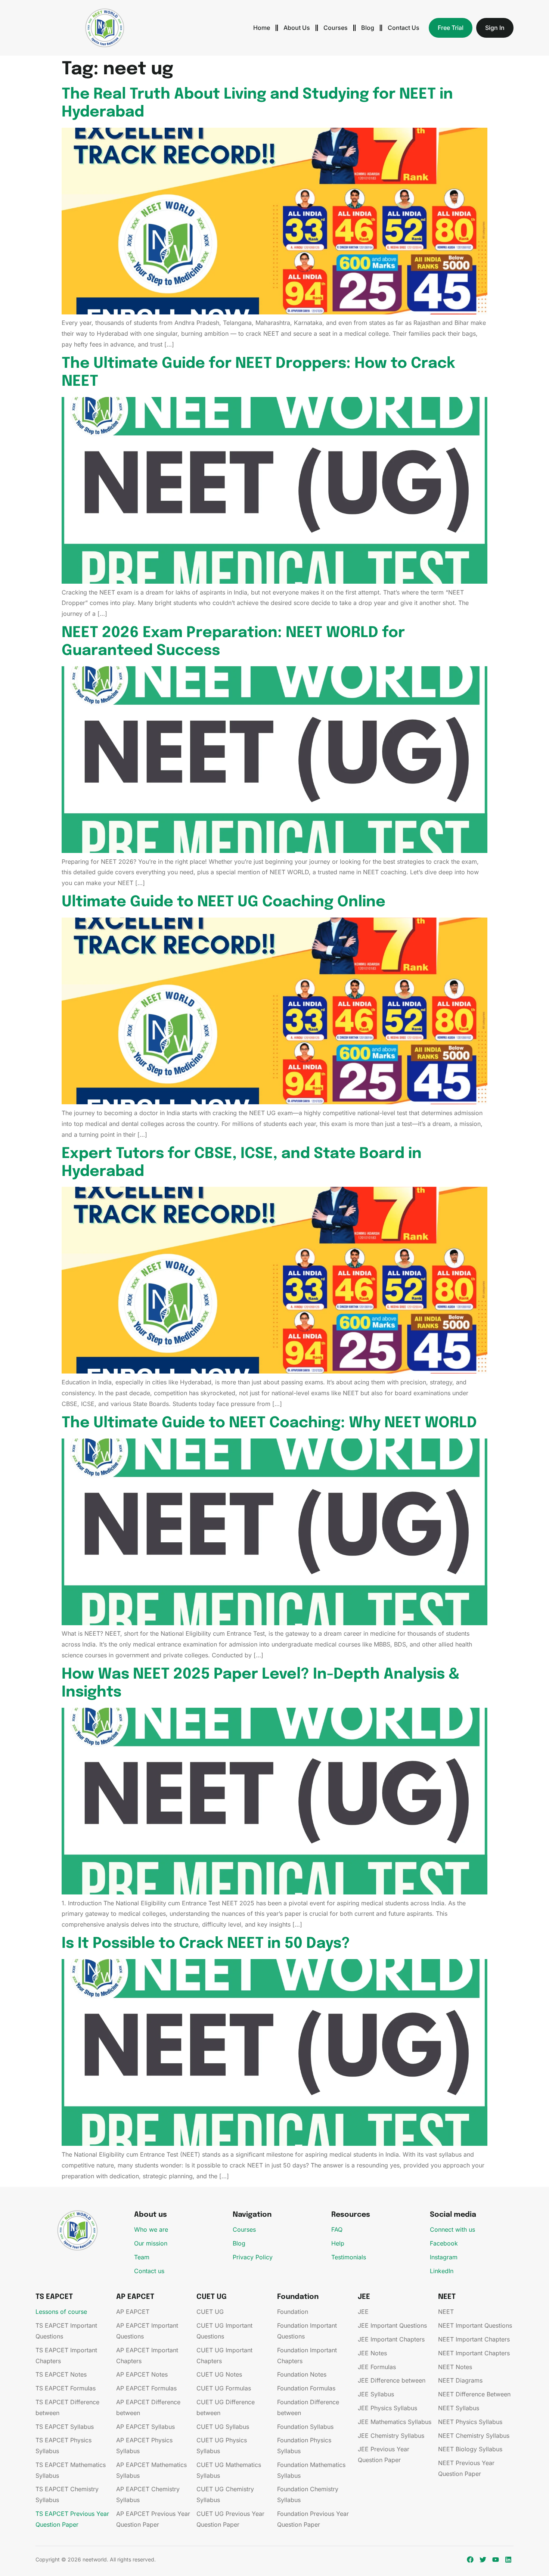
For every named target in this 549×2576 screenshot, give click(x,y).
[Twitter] (483, 2560)
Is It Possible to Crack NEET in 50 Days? (206, 1944)
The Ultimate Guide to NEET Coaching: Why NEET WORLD (269, 1423)
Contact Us (404, 28)
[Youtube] (495, 2560)
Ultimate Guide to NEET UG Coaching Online (224, 902)
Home (262, 28)
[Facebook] (470, 2560)
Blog (368, 28)
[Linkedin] (508, 2560)
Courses (336, 28)
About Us (297, 28)
